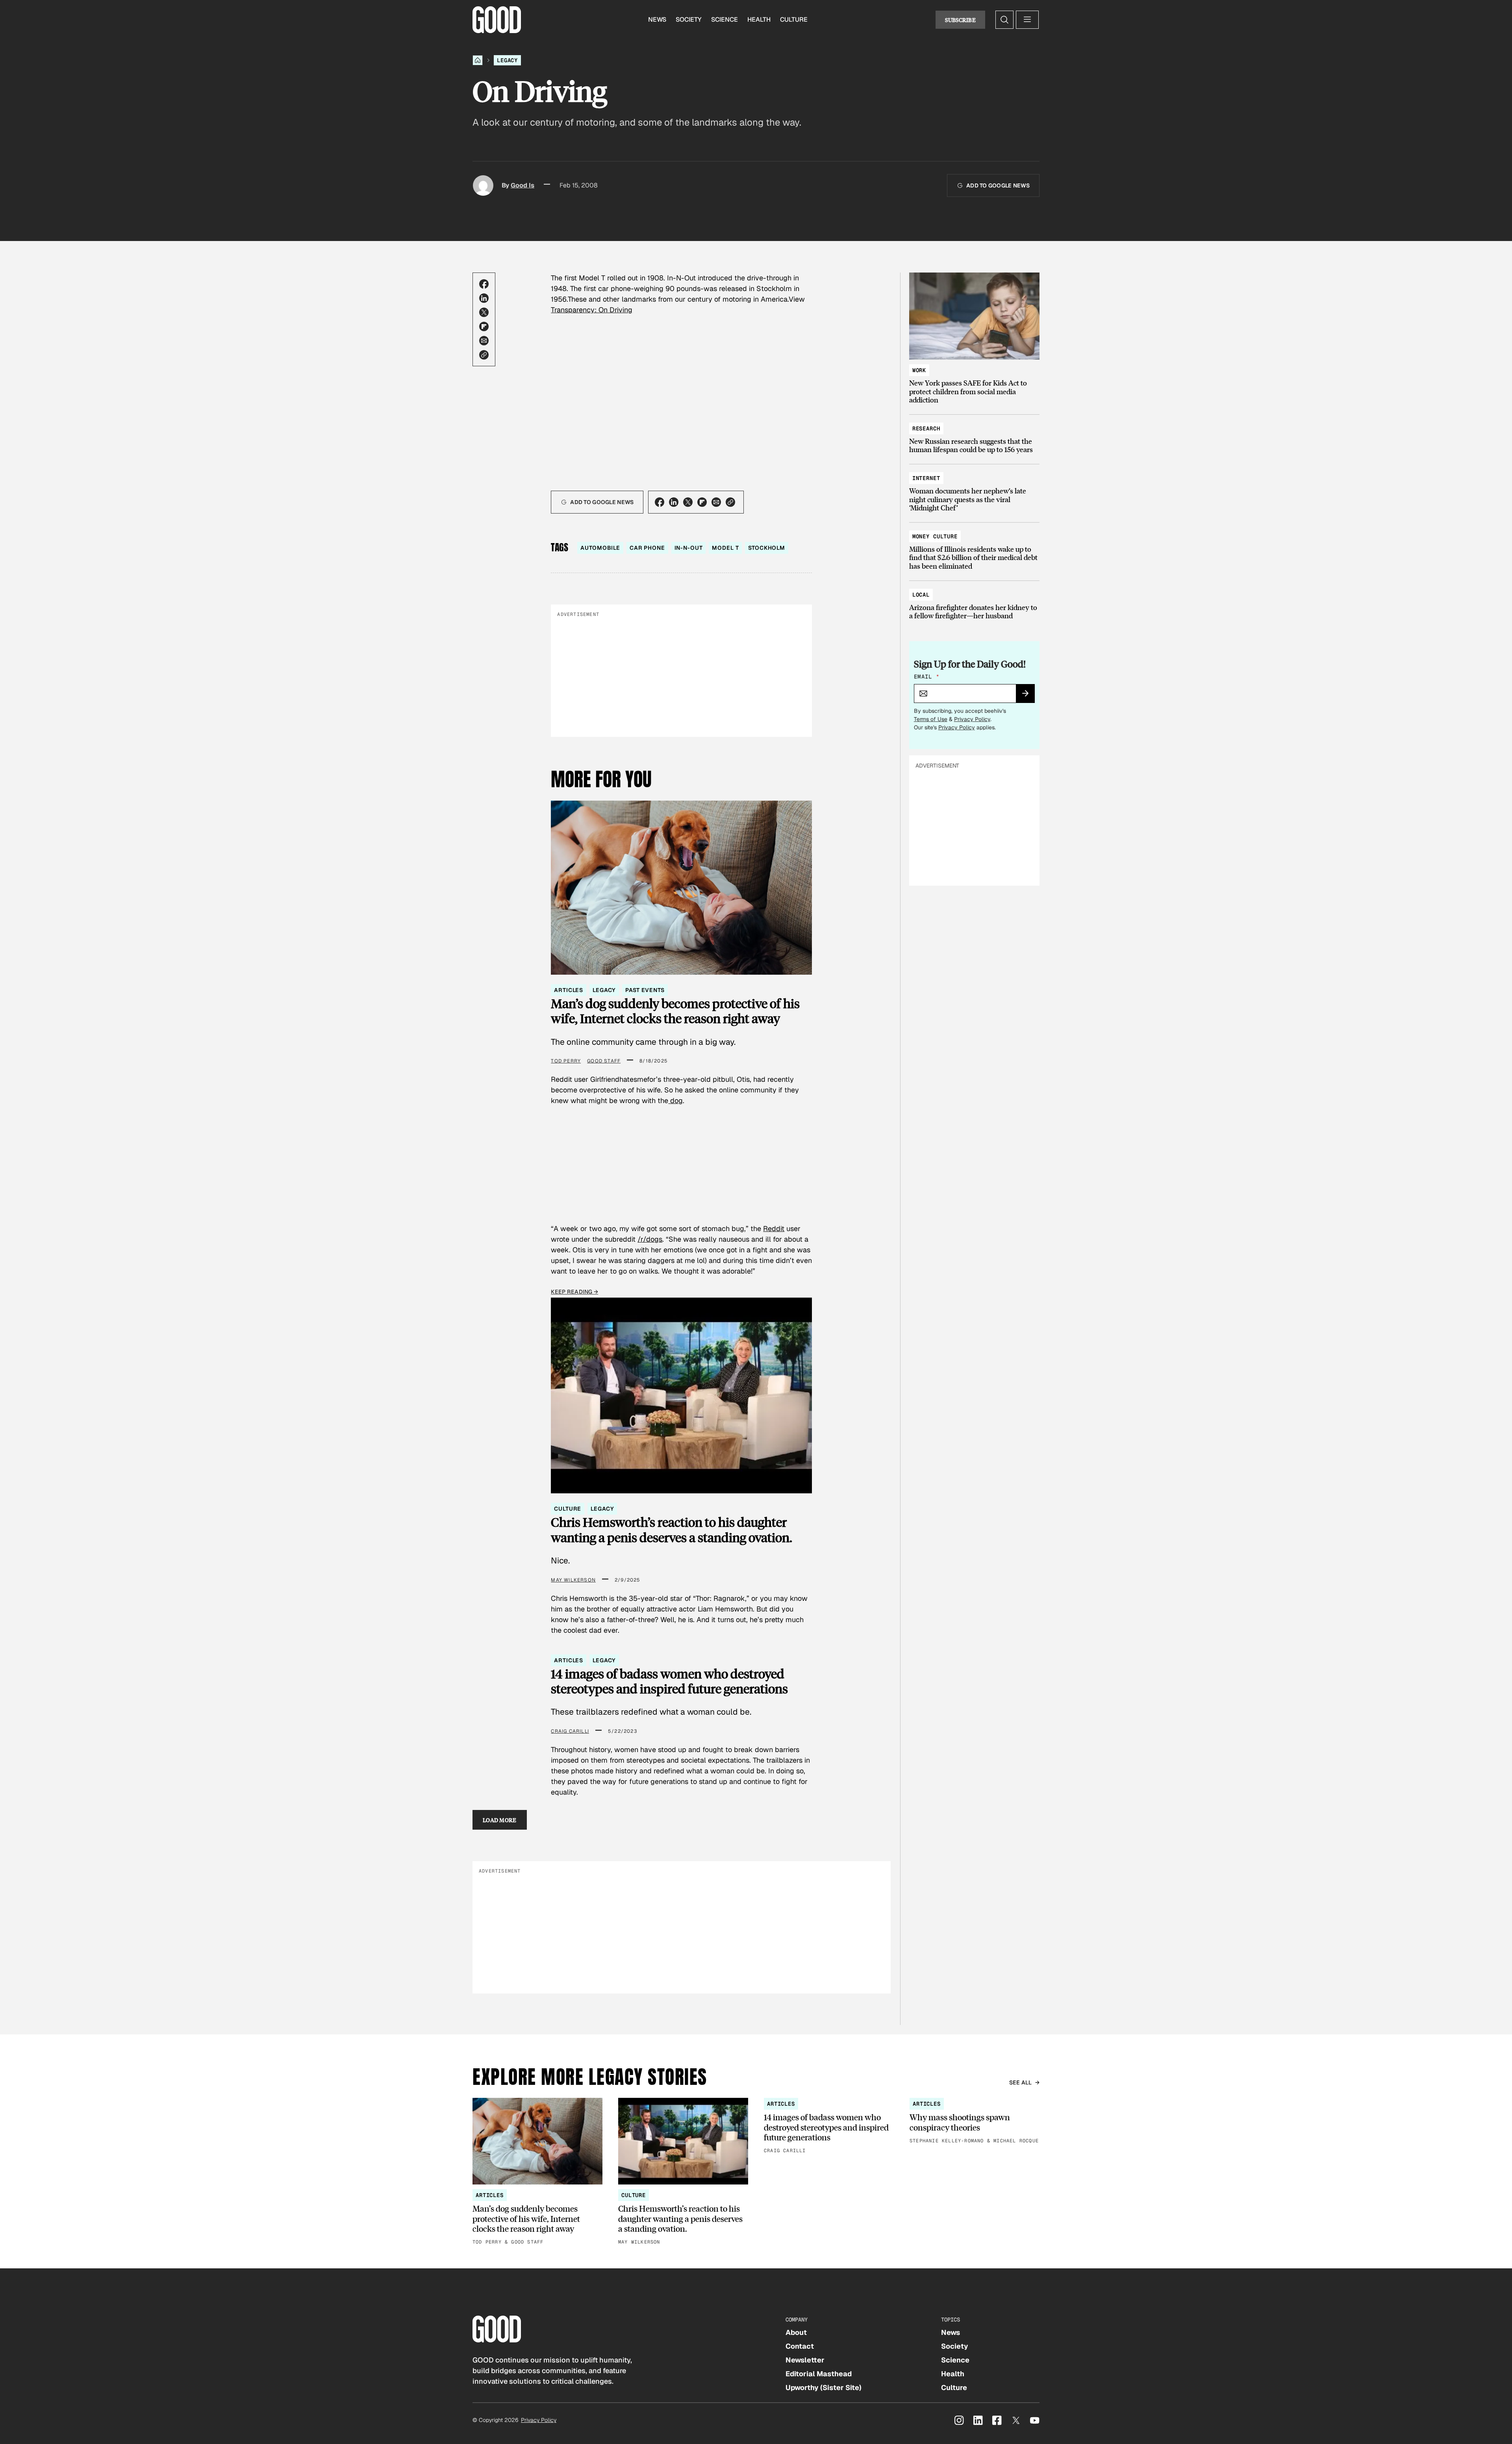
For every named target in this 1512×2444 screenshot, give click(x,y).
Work (919, 370)
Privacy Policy (972, 719)
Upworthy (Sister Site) (824, 2387)
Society (689, 19)
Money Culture (935, 536)
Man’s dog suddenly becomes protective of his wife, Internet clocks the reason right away (675, 1011)
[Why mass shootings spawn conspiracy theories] (975, 2121)
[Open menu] (1027, 20)
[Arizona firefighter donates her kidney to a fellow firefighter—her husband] (974, 602)
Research (926, 428)
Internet (926, 478)
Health (759, 19)
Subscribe (960, 20)
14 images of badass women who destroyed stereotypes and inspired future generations (669, 1681)
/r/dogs (650, 1239)
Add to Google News (998, 185)
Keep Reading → (574, 1292)
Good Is (523, 185)
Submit (1029, 696)
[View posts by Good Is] (483, 185)
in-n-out (689, 548)
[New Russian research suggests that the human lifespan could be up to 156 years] (974, 435)
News (657, 19)
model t (725, 548)
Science (724, 19)
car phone (647, 548)
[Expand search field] (1004, 20)
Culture (794, 19)
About (796, 2332)
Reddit (774, 1228)
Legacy (507, 60)
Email (926, 677)
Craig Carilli (570, 1731)
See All (1021, 2082)
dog (675, 1101)
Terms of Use (931, 719)
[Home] (478, 60)
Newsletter (805, 2360)
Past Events (645, 990)
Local (921, 595)
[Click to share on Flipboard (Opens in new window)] (484, 326)
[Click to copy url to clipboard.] (484, 355)
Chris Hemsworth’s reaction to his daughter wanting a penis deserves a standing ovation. (672, 1530)
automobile (600, 548)
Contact (800, 2346)
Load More (500, 1820)
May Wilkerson (573, 1580)
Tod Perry (566, 1061)
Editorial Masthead (819, 2374)
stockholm (767, 548)
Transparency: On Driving (592, 310)
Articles (569, 990)
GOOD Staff (604, 1061)
